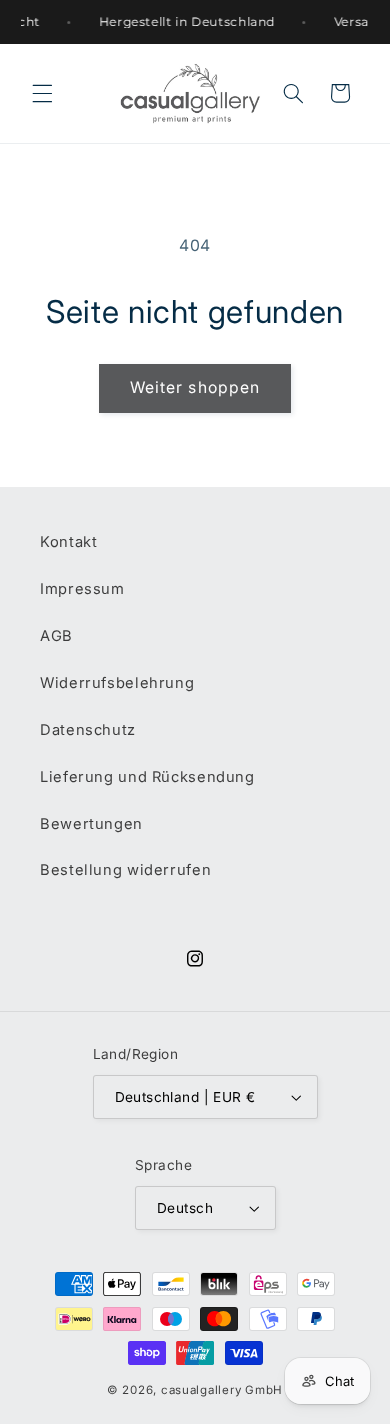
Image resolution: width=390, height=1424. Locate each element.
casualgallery (201, 1390)
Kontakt (68, 542)
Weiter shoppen (195, 387)
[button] (42, 93)
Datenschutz (88, 730)
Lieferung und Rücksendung (147, 777)
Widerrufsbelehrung (117, 683)
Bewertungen (91, 824)
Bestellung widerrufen (125, 870)
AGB (56, 636)
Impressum (82, 589)
